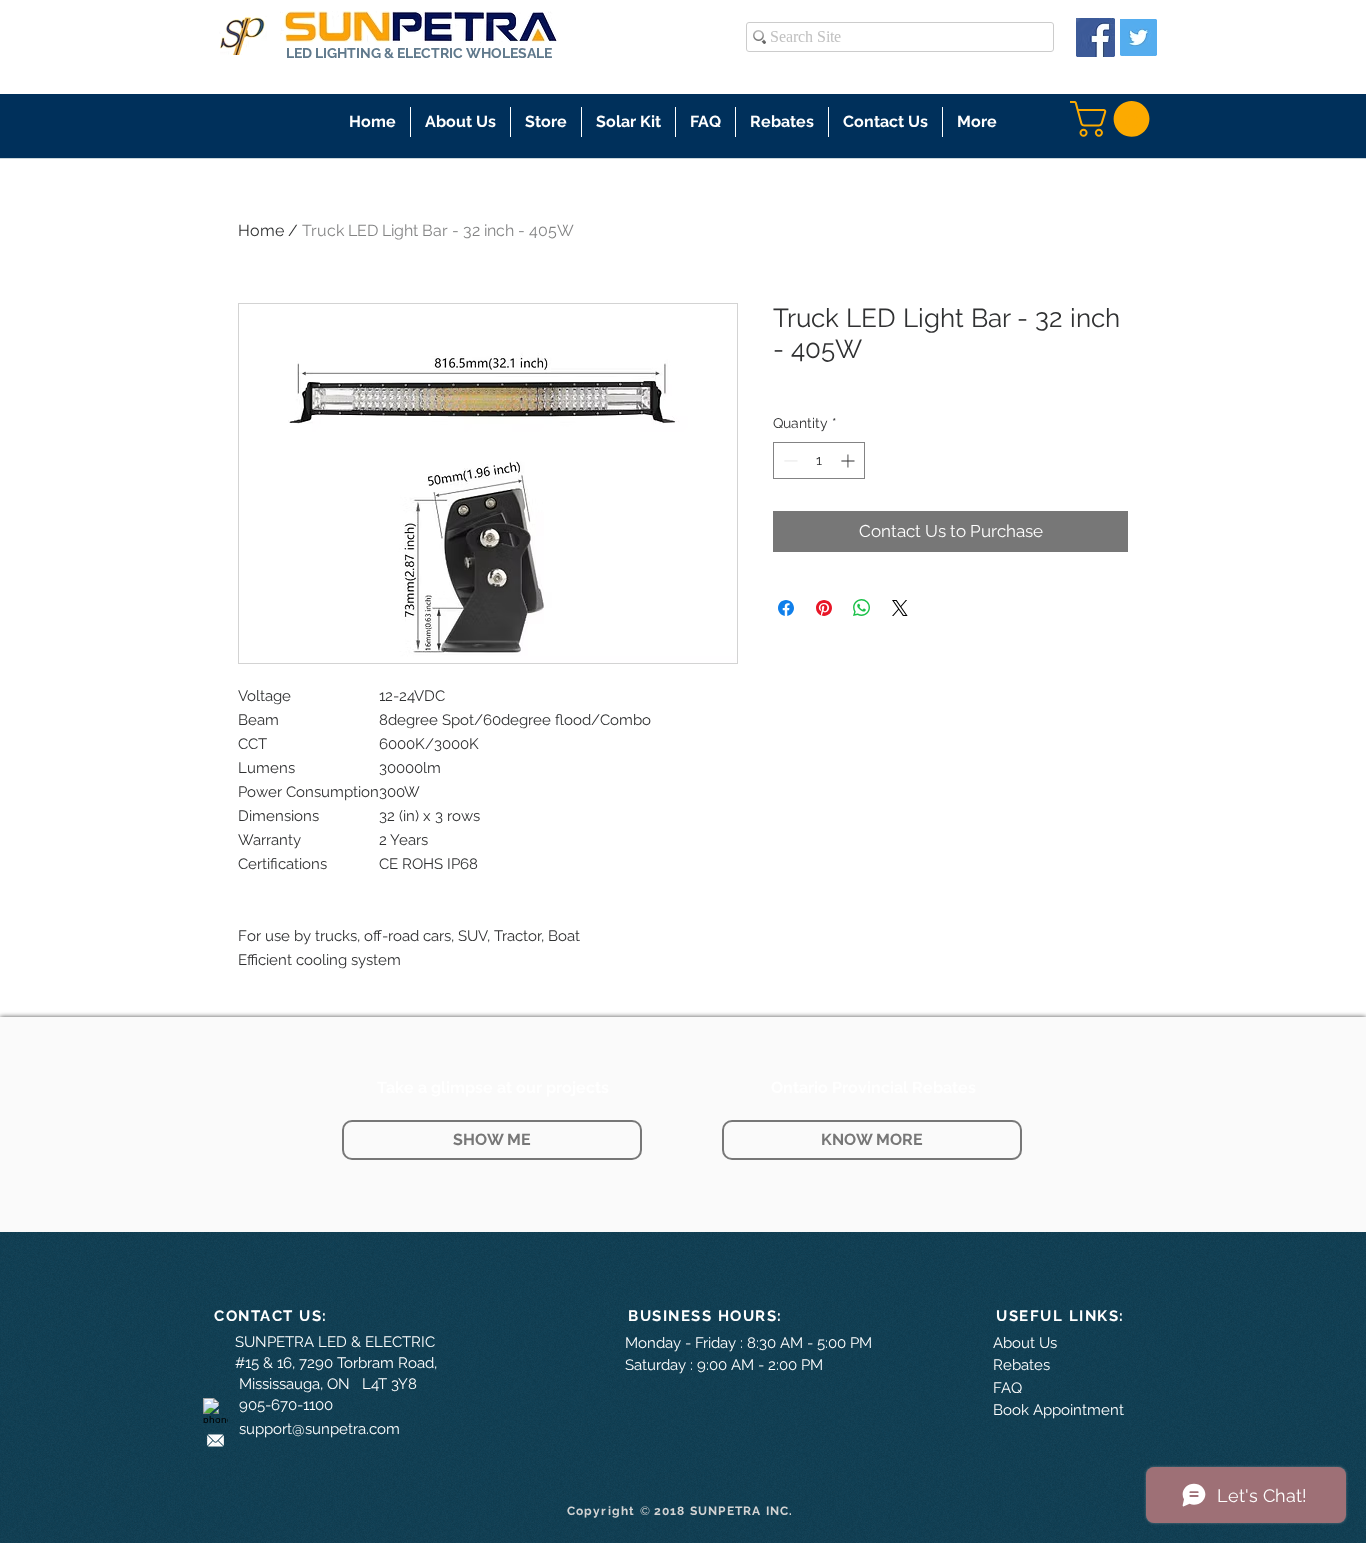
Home (261, 230)
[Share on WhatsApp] (862, 608)
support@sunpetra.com (319, 1429)
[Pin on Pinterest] (824, 608)
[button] (546, 122)
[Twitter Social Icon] (1138, 37)
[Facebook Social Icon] (1095, 37)
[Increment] (849, 460)
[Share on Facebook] (786, 608)
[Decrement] (788, 460)
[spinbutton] (819, 460)
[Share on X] (900, 608)
